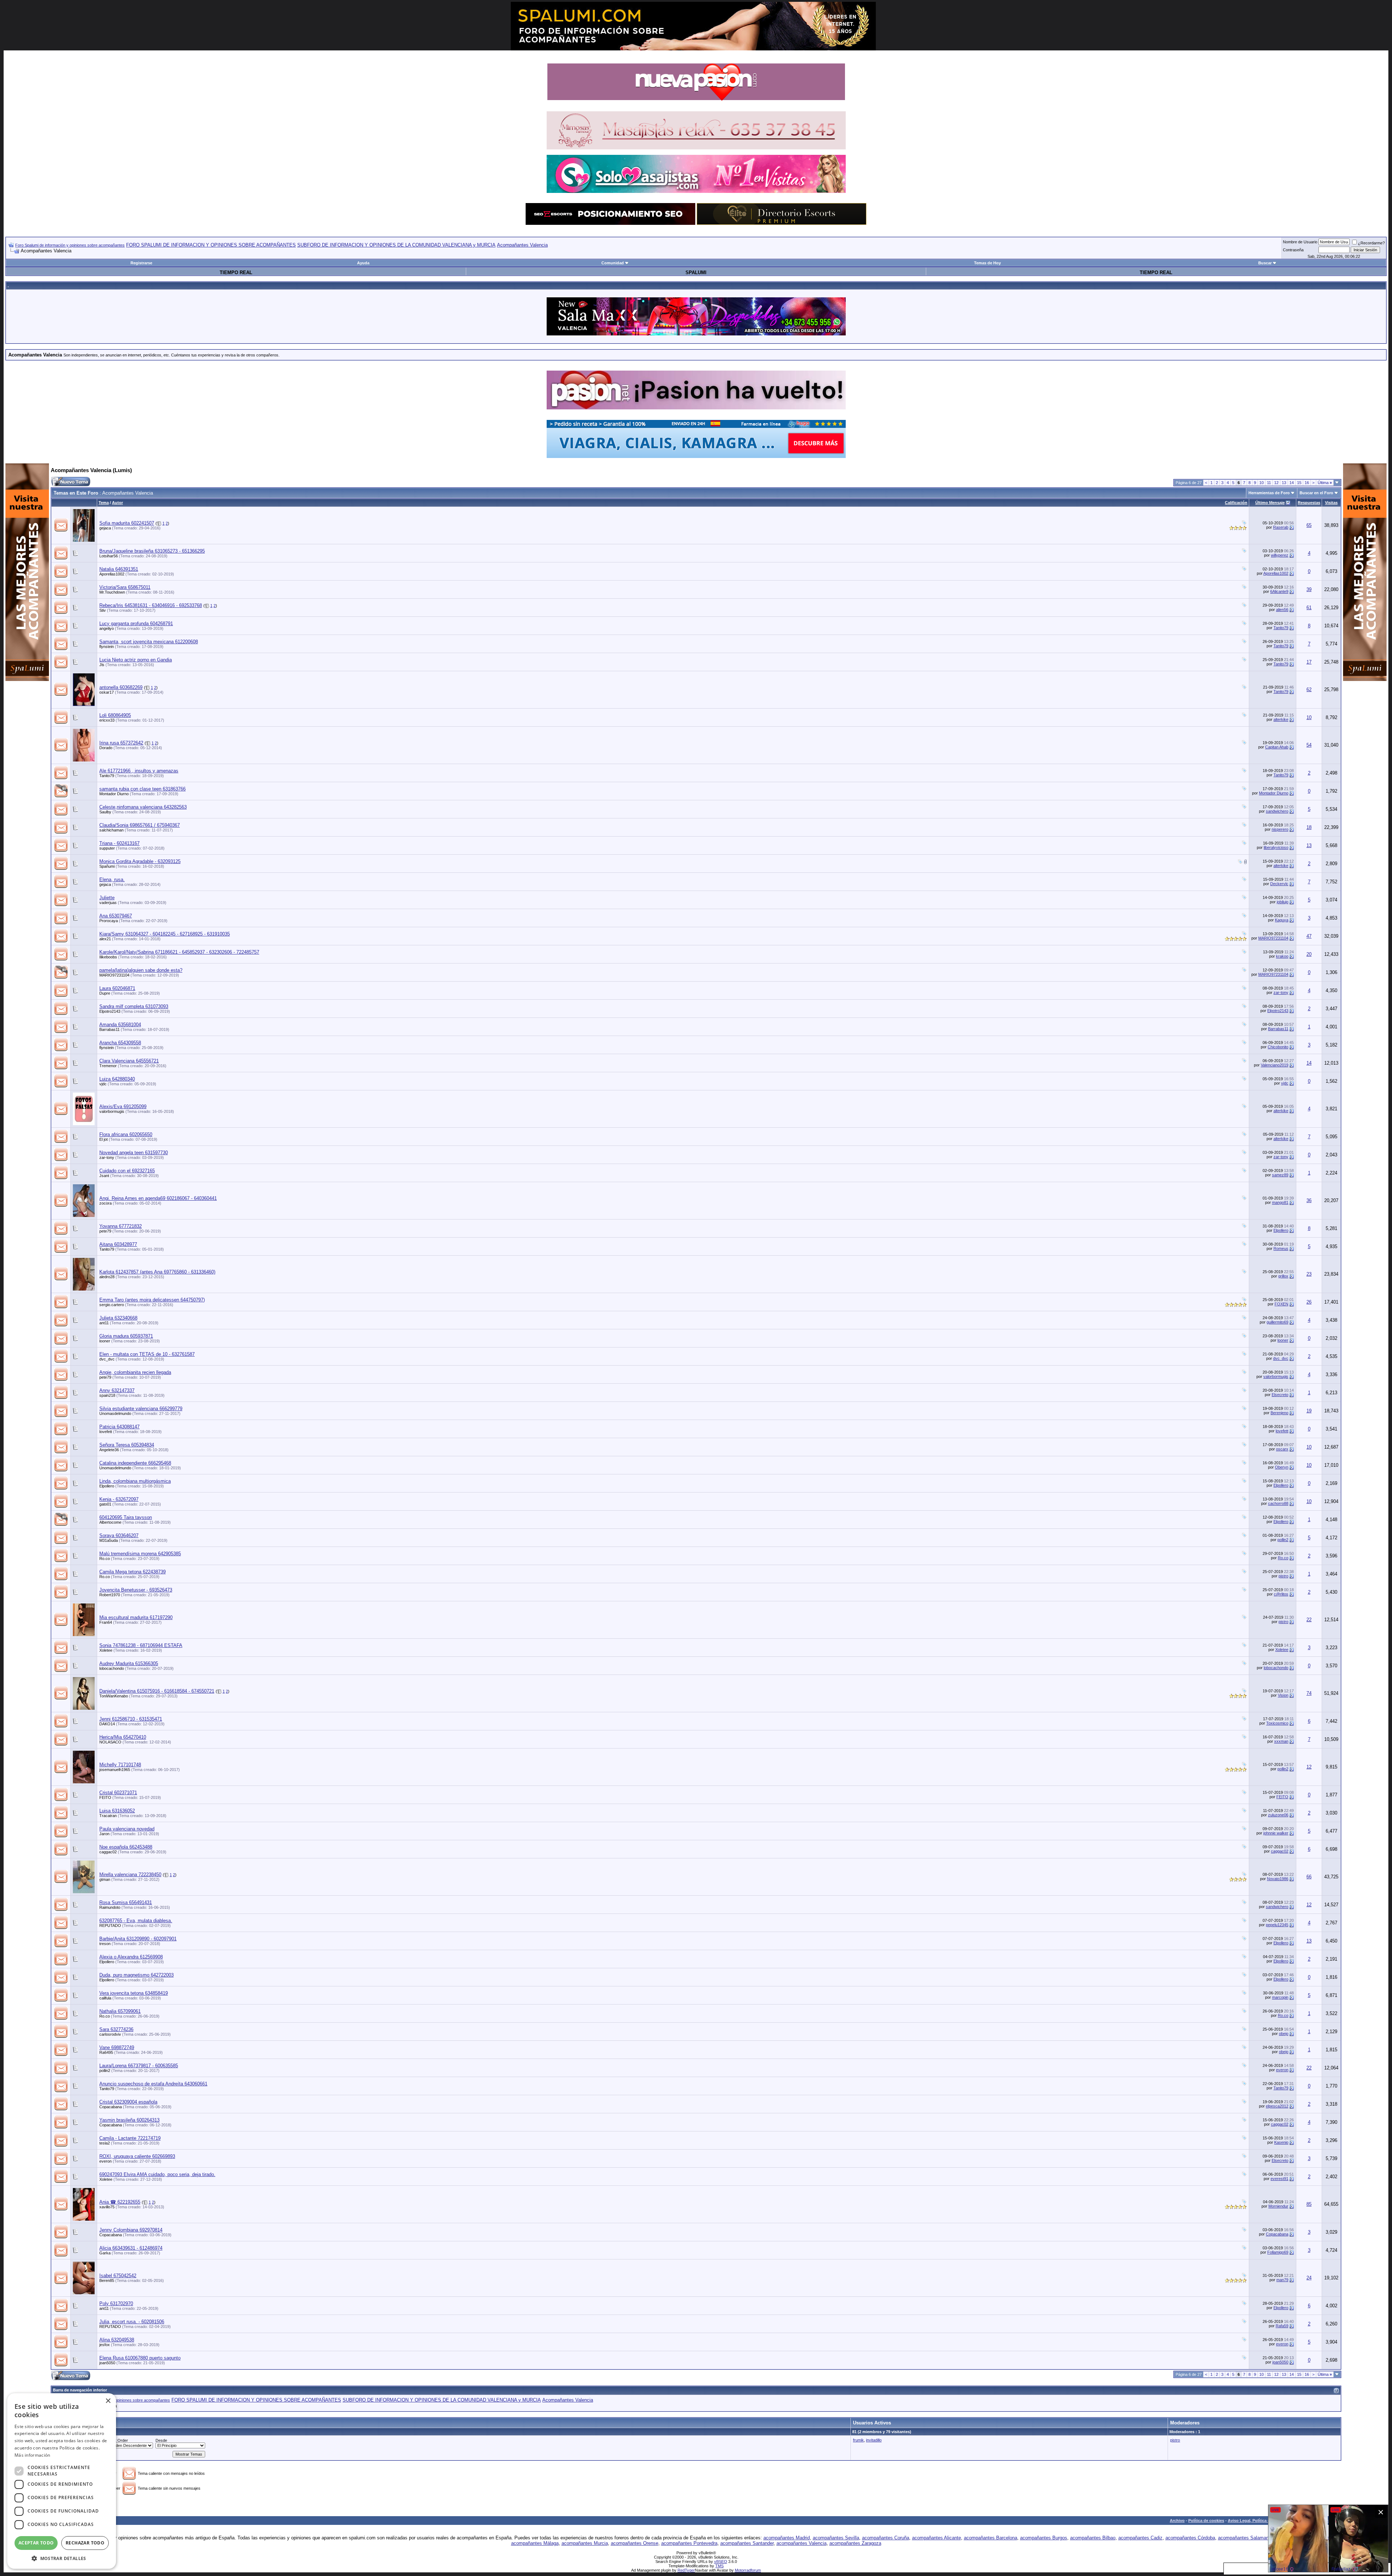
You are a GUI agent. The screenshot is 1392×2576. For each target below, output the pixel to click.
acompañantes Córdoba (1190, 2538)
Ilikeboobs (108, 957)
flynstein (107, 647)
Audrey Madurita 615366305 (129, 1663)
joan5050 (107, 2363)
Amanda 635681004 (120, 1025)
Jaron (104, 1834)
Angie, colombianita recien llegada (135, 1372)
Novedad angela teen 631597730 (134, 1153)
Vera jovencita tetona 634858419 (134, 1993)
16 (1307, 483)
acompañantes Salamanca (1246, 2538)
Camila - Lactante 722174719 (130, 2138)
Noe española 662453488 (126, 1847)
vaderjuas (108, 903)
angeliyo (107, 628)
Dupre (105, 993)
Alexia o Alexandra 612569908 (131, 1957)
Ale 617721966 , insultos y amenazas (139, 771)
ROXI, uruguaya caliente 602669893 (137, 2156)
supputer (107, 848)
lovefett (106, 1432)
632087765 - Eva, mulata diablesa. (136, 1921)
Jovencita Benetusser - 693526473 (136, 1590)
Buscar (1265, 263)
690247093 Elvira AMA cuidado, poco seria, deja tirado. (157, 2174)
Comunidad (613, 263)
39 (1309, 589)
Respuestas (1309, 503)
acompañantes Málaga (535, 2543)
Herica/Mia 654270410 (123, 1737)
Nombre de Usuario (1300, 242)
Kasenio (1281, 2142)
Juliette (107, 898)
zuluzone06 (1278, 1815)
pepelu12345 (1277, 1925)
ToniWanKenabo (114, 1696)
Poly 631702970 (116, 2303)
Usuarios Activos (872, 2423)
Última (1325, 483)
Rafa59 (1282, 2326)
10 (1261, 483)
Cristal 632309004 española (128, 2102)
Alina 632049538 (117, 2340)
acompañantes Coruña (886, 2538)
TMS (719, 2566)
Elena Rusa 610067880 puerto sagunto (140, 2358)
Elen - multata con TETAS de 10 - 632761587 (147, 1354)
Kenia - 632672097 (119, 1499)
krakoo (1282, 956)
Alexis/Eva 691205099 (123, 1107)
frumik (858, 2440)
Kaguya (1282, 920)
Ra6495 (106, 2052)
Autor (117, 503)
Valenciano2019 (1275, 1065)
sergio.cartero (112, 1305)
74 (1309, 1693)
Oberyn (1282, 1467)
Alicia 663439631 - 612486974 (131, 2248)
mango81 (1280, 1202)
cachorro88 (1278, 1503)
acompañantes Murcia (585, 2543)
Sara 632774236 (116, 2029)
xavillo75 (107, 2207)
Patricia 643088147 (119, 1427)
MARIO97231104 (1273, 938)
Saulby (105, 812)
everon (1282, 2070)
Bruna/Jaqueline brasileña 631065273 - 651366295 (152, 551)
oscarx (1282, 1449)
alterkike (1281, 719)
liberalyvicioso (1276, 847)
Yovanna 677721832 (121, 1226)
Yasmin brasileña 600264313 (129, 2120)
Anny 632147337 (117, 1390)
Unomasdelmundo (115, 1413)
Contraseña (1293, 250)
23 (1309, 1274)
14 (1292, 483)
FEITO (105, 1797)
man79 (1282, 2280)
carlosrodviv (110, 2034)
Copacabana (111, 2107)
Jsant (104, 1176)
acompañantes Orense (635, 2543)
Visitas (1331, 503)
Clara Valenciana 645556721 (129, 1061)
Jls (102, 665)
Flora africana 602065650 (126, 1134)
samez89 (1280, 1175)
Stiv (103, 610)
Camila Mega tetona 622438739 (132, 1572)
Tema (104, 503)
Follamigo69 (1278, 2252)
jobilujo (1283, 902)
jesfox (105, 2345)
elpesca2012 (1277, 2106)
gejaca (105, 528)
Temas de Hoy (987, 263)
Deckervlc (1279, 884)
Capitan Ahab (1277, 747)
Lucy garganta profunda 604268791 (136, 624)
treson (105, 1944)
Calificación (1236, 503)
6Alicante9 (1279, 591)
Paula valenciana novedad (127, 1829)
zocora (105, 1203)
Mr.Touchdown (112, 592)
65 (1309, 525)
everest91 (1279, 2179)
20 (1309, 954)
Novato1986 (1278, 1879)
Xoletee (106, 1650)
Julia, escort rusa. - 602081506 (132, 2322)
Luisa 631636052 (117, 1811)
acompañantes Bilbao (1093, 2538)
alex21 (105, 939)
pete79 (105, 1231)
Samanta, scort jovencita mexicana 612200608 (149, 642)
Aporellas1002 (112, 574)
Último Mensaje (1270, 503)
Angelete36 (109, 1450)
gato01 (105, 1504)
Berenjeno (1279, 1413)
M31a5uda (109, 1540)
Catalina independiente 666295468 (135, 1463)
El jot (103, 1139)
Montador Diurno (114, 794)
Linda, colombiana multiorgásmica (135, 1481)
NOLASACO (110, 1742)
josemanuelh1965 (115, 1770)
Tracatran (108, 1816)
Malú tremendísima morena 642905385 (140, 1554)
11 (1269, 483)
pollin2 (1283, 1540)
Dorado (106, 748)
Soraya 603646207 (119, 1535)
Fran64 (106, 1622)
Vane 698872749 (117, 2047)
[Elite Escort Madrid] (782, 223)
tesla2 (105, 2143)
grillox (1283, 1276)
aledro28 (107, 1277)
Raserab (1281, 527)
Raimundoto (110, 1907)
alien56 (1282, 610)
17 (1309, 662)
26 (1309, 1302)
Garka (105, 2253)
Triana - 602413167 (119, 843)
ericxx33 (107, 720)
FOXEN (1281, 1304)
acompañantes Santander (747, 2543)
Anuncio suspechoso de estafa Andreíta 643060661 (153, 2084)
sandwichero (1277, 811)
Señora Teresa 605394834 (127, 1445)
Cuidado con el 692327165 (127, 1171)
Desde (161, 2440)
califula (105, 1998)
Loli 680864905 (115, 715)
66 (1309, 1877)
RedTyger (686, 2570)
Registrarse (141, 263)
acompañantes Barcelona (991, 2538)
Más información (32, 2455)
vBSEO (721, 2561)
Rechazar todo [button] (85, 2543)
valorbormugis (112, 1111)
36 (1309, 1200)
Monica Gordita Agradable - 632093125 (140, 861)
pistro (1283, 1576)
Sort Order (119, 2440)
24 (1309, 2278)
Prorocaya (109, 921)
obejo (1284, 2034)
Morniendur (1278, 2206)
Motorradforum (748, 2570)
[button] (62, 2558)
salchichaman (111, 830)
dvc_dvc (107, 1359)
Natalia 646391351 (119, 569)
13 (1284, 483)
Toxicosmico (1277, 1723)
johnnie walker (1276, 1833)
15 (1299, 483)
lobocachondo (112, 1668)
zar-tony (1281, 992)
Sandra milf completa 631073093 (134, 1006)
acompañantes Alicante (937, 2538)
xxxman (1281, 1741)
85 (1309, 2204)
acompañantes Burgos (1044, 2538)
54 (1309, 745)
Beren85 (107, 2280)
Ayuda (363, 263)
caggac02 (108, 1852)
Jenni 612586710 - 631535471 (131, 1719)
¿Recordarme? (1371, 243)
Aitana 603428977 (118, 1244)
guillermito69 (1277, 1322)
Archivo (1177, 2521)
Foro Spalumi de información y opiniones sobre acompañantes (70, 245)
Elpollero (1281, 1230)
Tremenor (108, 1066)
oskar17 (107, 692)
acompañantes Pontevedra (689, 2543)
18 (1309, 827)
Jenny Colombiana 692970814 (131, 2230)
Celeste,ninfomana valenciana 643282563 (143, 807)
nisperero (1280, 829)
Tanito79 (1281, 628)
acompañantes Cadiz (1140, 2538)
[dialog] (62, 2481)
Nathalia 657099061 (120, 2011)
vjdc (103, 1084)
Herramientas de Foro (1269, 493)
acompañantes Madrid (787, 2538)
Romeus (1281, 1248)
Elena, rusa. (112, 880)
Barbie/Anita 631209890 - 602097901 (138, 1939)
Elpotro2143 (110, 1011)
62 (1309, 690)
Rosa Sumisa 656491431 (126, 1902)
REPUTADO (110, 1925)
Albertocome (110, 1522)
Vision (1283, 1695)
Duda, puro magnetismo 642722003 (136, 1975)
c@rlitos (1281, 1594)
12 (1276, 483)
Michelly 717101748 (120, 1765)
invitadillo (874, 2440)
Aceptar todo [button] (36, 2543)
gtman (105, 1879)
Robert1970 (110, 1595)
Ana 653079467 (116, 916)
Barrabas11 (109, 1029)
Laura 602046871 (117, 988)
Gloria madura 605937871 (126, 1336)
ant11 (104, 1323)
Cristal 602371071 (118, 1793)
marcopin (1280, 1997)
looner (105, 1341)
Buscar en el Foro (1316, 493)
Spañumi (107, 866)
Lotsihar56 (109, 556)
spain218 (107, 1395)
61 (1309, 608)
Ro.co (105, 1559)
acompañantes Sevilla (836, 2538)
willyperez (1280, 555)
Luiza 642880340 (117, 1079)
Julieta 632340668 (118, 1318)
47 (1309, 936)
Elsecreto (1280, 1395)
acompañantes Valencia (801, 2543)
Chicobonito (1278, 1047)
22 (1309, 1620)
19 (1309, 1411)
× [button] (108, 2401)
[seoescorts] (610, 223)
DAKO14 (107, 1724)
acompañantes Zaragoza (855, 2543)
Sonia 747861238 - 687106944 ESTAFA (141, 1645)
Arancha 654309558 (120, 1043)
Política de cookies (1206, 2521)
